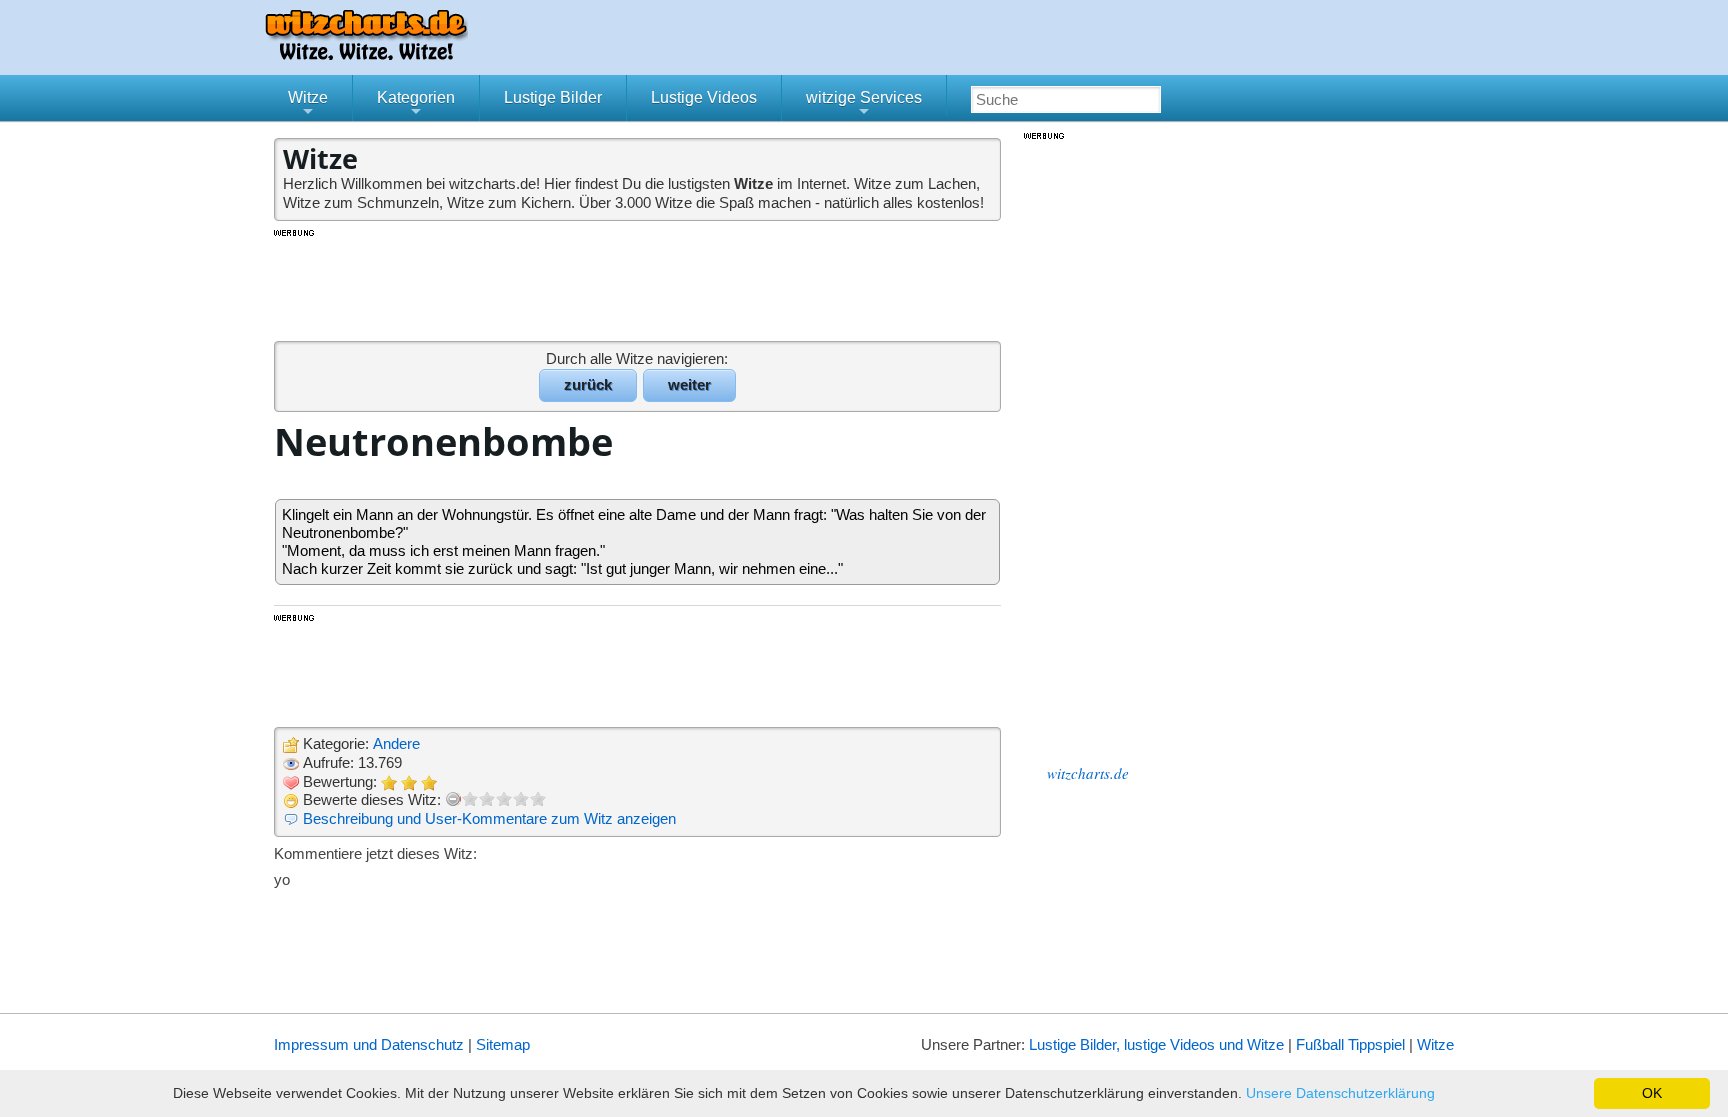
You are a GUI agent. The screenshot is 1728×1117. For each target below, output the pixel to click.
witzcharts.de (1088, 773)
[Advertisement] (639, 284)
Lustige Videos (704, 97)
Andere (396, 743)
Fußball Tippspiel (1350, 1044)
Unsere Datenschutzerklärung (1340, 1093)
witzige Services (864, 105)
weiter (689, 384)
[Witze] (366, 54)
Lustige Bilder (553, 97)
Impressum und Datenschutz (369, 1044)
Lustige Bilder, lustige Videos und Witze (1156, 1044)
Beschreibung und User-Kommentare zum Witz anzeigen (489, 818)
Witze (308, 105)
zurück (588, 384)
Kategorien (416, 105)
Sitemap (503, 1044)
